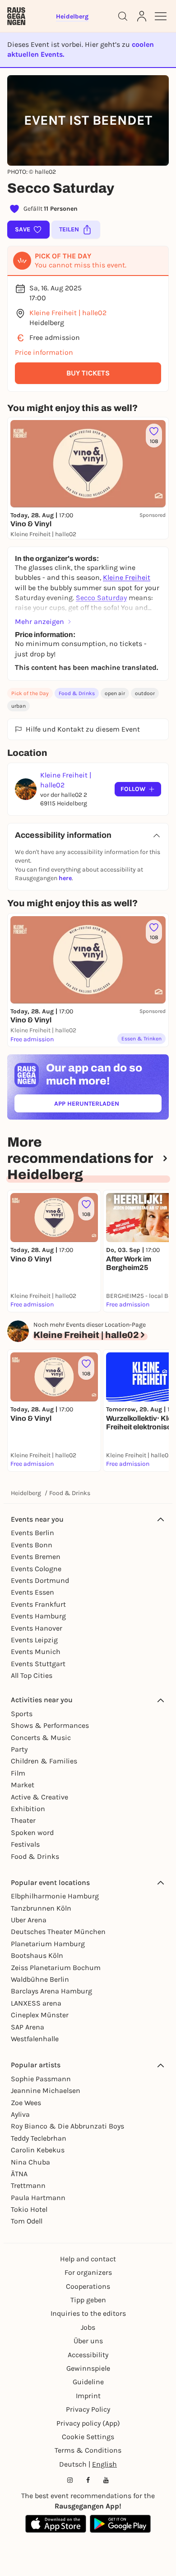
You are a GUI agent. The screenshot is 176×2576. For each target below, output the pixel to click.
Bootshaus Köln (37, 1955)
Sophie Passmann (41, 2079)
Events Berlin (32, 1533)
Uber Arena (29, 1920)
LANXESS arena (36, 2003)
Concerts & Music (41, 1738)
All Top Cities (32, 1675)
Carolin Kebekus (38, 2150)
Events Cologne (36, 1569)
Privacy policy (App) (88, 2423)
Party (19, 1749)
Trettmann (28, 2185)
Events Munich (36, 1652)
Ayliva (20, 2114)
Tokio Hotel (29, 2209)
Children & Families (44, 1761)
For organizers (88, 2272)
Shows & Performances (50, 1725)
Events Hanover (37, 1628)
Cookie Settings (88, 2437)
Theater (23, 1820)
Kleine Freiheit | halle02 (68, 313)
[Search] (123, 16)
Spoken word (32, 1833)
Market (23, 1785)
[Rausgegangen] (16, 16)
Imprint (88, 2396)
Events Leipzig (34, 1640)
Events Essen (32, 1592)
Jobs (88, 2327)
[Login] (142, 16)
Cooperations (88, 2286)
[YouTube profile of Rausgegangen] (106, 2480)
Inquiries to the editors (88, 2313)
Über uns (88, 2341)
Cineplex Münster (40, 2015)
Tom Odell (27, 2221)
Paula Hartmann (38, 2198)
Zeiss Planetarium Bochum (56, 1968)
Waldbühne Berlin (40, 1979)
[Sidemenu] (161, 16)
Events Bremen (36, 1557)
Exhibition (28, 1809)
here (65, 878)
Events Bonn (32, 1545)
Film (18, 1773)
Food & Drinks (77, 693)
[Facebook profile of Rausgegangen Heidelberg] (88, 2480)
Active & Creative (39, 1797)
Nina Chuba (30, 2162)
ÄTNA (19, 2174)
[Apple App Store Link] (56, 2524)
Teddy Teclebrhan (39, 2138)
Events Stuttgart (38, 1664)
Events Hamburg (38, 1616)
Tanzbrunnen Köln (41, 1908)
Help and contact (88, 2259)
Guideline (88, 2382)
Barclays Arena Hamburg (51, 1991)
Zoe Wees (26, 2103)
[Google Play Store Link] (120, 2524)
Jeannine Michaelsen (46, 2090)
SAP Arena (28, 2027)
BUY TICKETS (88, 373)
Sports (22, 1714)
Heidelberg (26, 1493)
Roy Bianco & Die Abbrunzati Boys (67, 2126)
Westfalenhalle (35, 2039)
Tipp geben (88, 2300)
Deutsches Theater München (58, 1932)
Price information (44, 352)
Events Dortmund (40, 1580)
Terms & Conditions (88, 2450)
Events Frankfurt (38, 1604)
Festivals (25, 1844)
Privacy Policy (88, 2409)
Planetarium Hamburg (48, 1944)
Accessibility (88, 2355)
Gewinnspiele (88, 2368)
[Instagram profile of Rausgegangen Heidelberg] (70, 2480)
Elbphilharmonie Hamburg (55, 1896)
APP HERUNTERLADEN (107, 1105)
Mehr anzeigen (39, 621)
